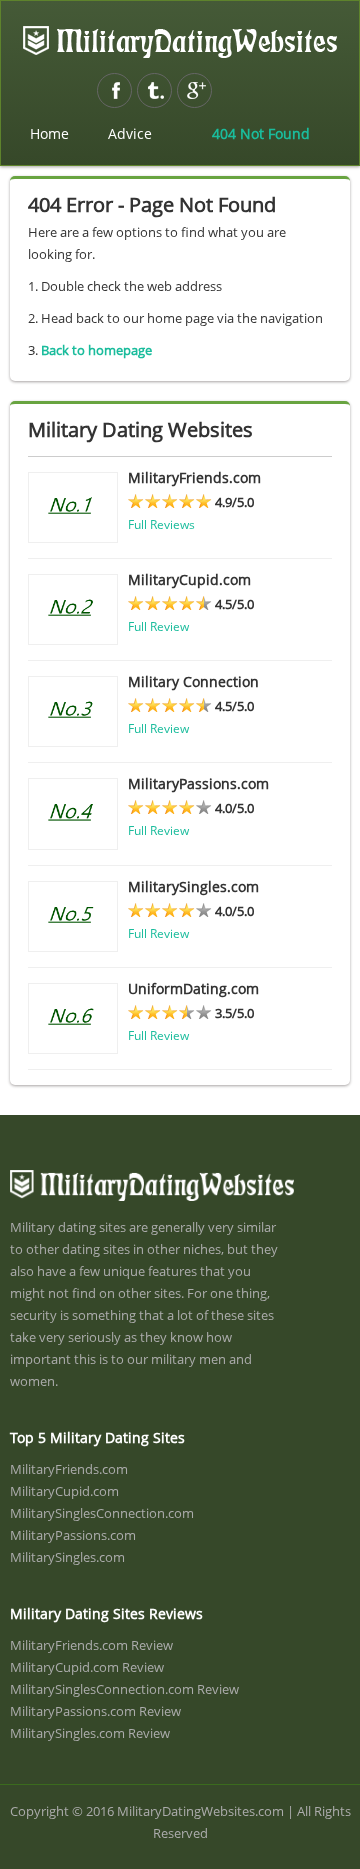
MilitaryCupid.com (64, 1491)
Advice (130, 133)
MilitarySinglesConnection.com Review (124, 1689)
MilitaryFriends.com (69, 1469)
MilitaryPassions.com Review (95, 1711)
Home (49, 133)
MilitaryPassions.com (73, 1535)
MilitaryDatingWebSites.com (180, 42)
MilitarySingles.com (67, 1557)
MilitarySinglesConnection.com (102, 1513)
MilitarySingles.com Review (90, 1733)
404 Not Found (261, 133)
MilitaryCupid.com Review (87, 1667)
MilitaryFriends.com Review (91, 1645)
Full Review (158, 626)
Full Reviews (161, 524)
